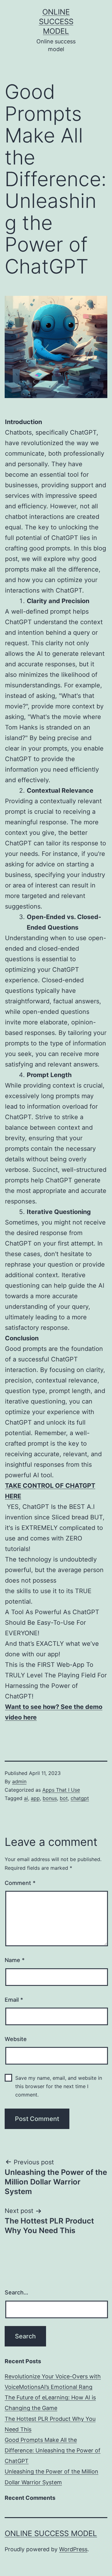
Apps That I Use (61, 1790)
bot (64, 1798)
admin (19, 1781)
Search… (16, 2292)
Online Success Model (56, 22)
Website (16, 2039)
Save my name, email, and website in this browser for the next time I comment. (59, 2086)
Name (15, 1960)
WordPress (73, 2549)
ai (26, 1798)
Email (14, 2000)
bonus (50, 1798)
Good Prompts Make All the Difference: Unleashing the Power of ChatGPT (53, 2450)
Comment (20, 1883)
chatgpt (80, 1798)
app (35, 1798)
